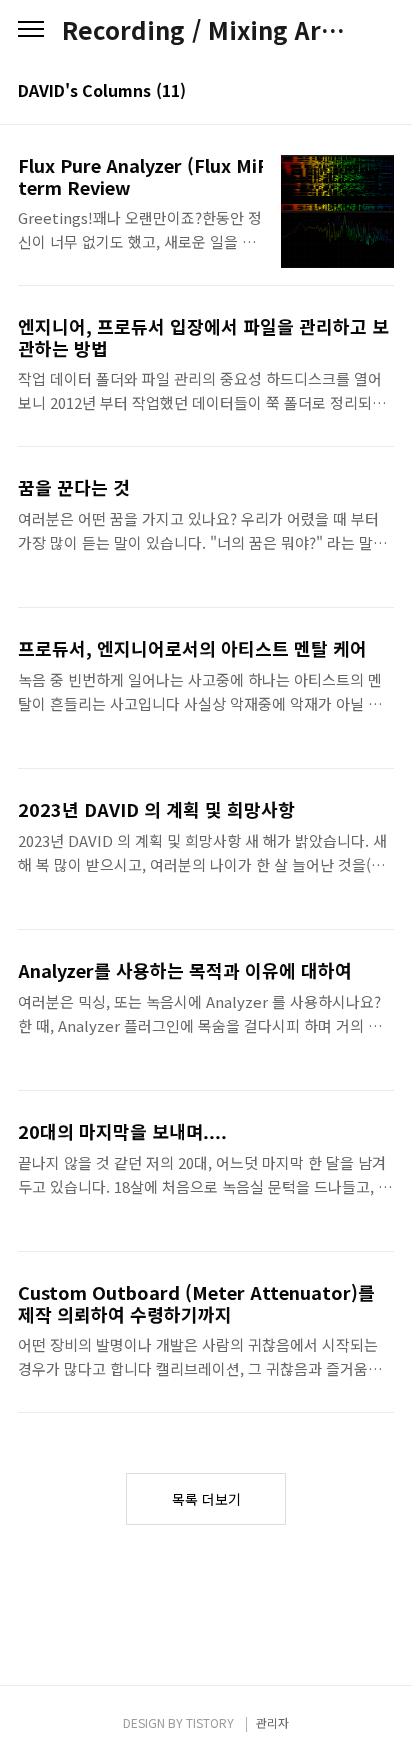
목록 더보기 (206, 1499)
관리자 (272, 1722)
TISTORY (210, 1722)
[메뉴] (31, 30)
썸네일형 (354, 92)
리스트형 (382, 92)
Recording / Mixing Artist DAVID (206, 30)
